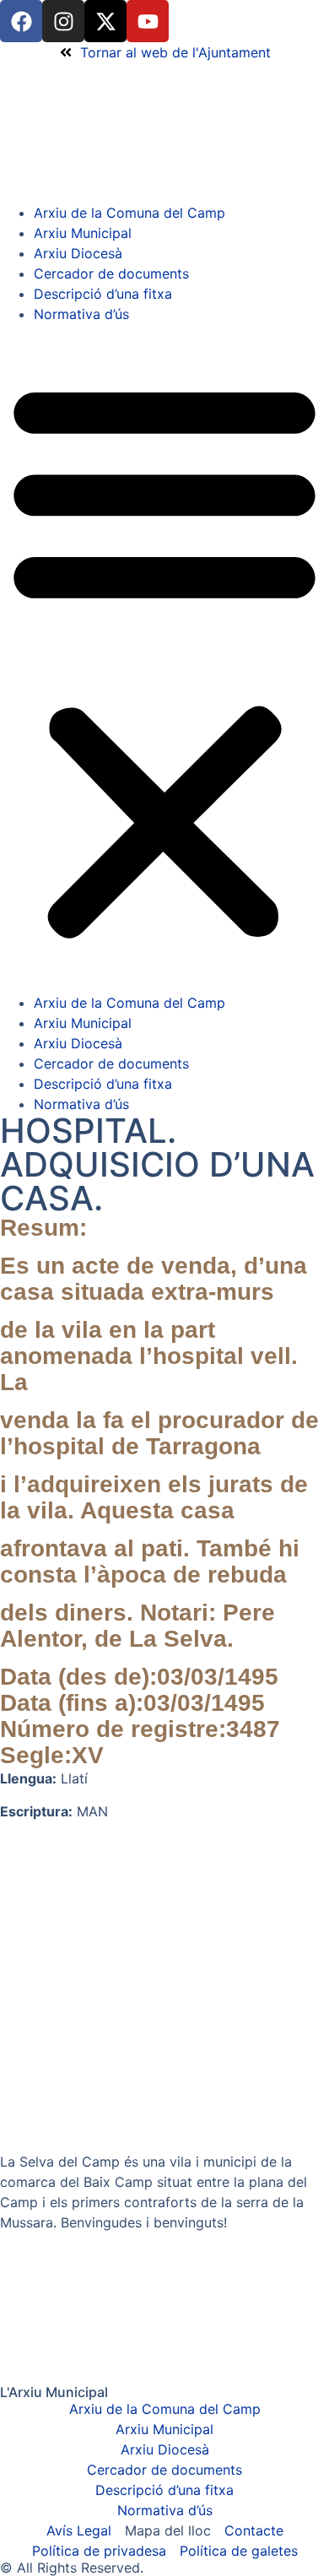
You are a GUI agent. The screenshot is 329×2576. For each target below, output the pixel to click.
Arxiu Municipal (83, 233)
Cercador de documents (111, 273)
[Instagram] (63, 21)
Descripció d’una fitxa (103, 294)
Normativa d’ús (81, 314)
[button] (164, 658)
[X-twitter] (105, 21)
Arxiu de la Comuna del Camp (129, 213)
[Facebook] (21, 21)
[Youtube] (148, 21)
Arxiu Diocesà (78, 253)
